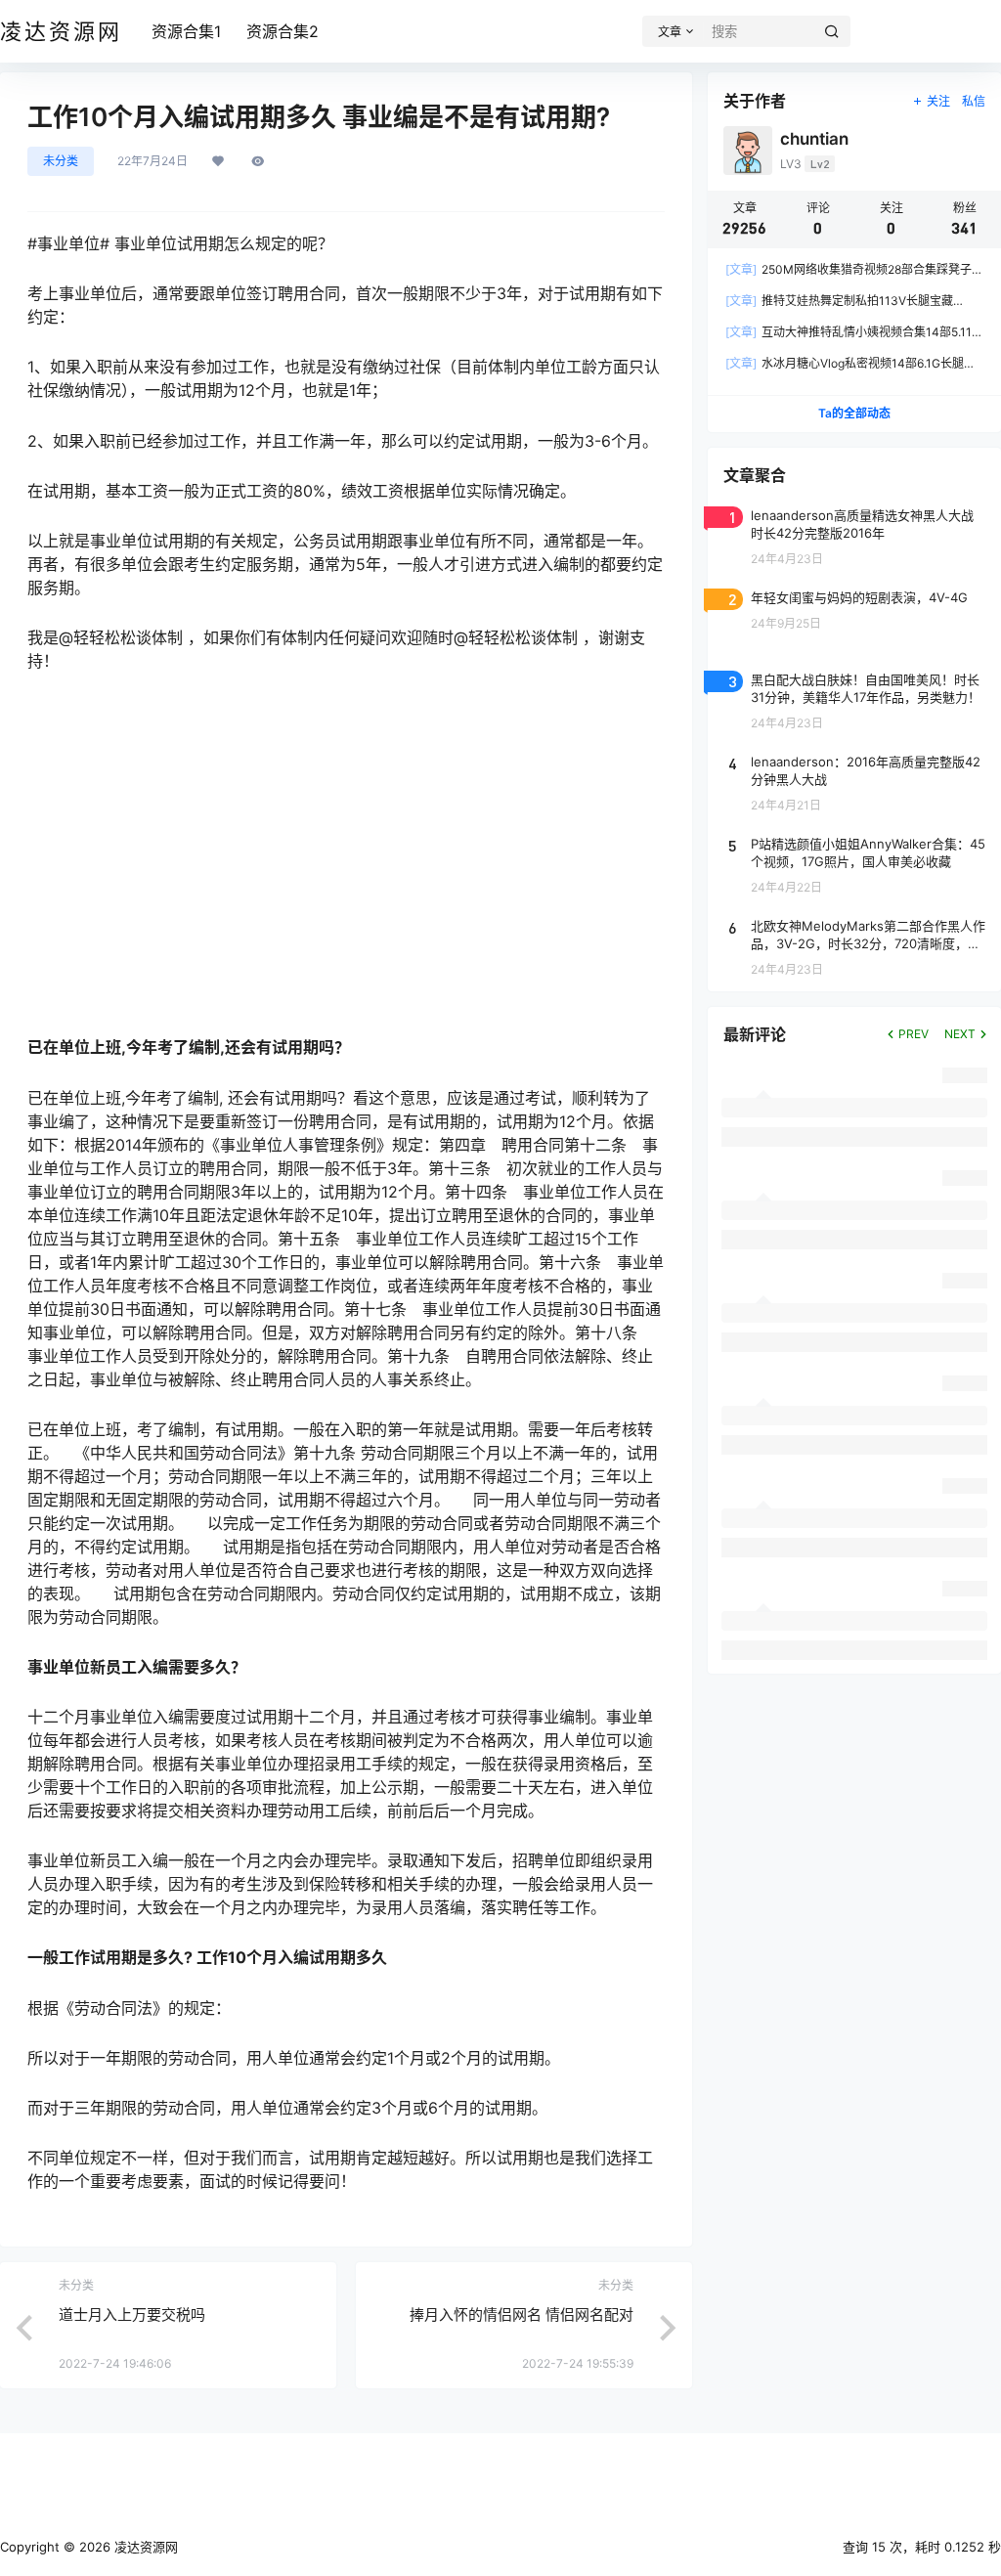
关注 (938, 101)
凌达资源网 (144, 2547)
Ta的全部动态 (854, 413)
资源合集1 (186, 31)
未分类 (61, 161)
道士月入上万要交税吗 (132, 2314)
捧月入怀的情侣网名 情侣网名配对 (522, 2314)
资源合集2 (283, 31)
